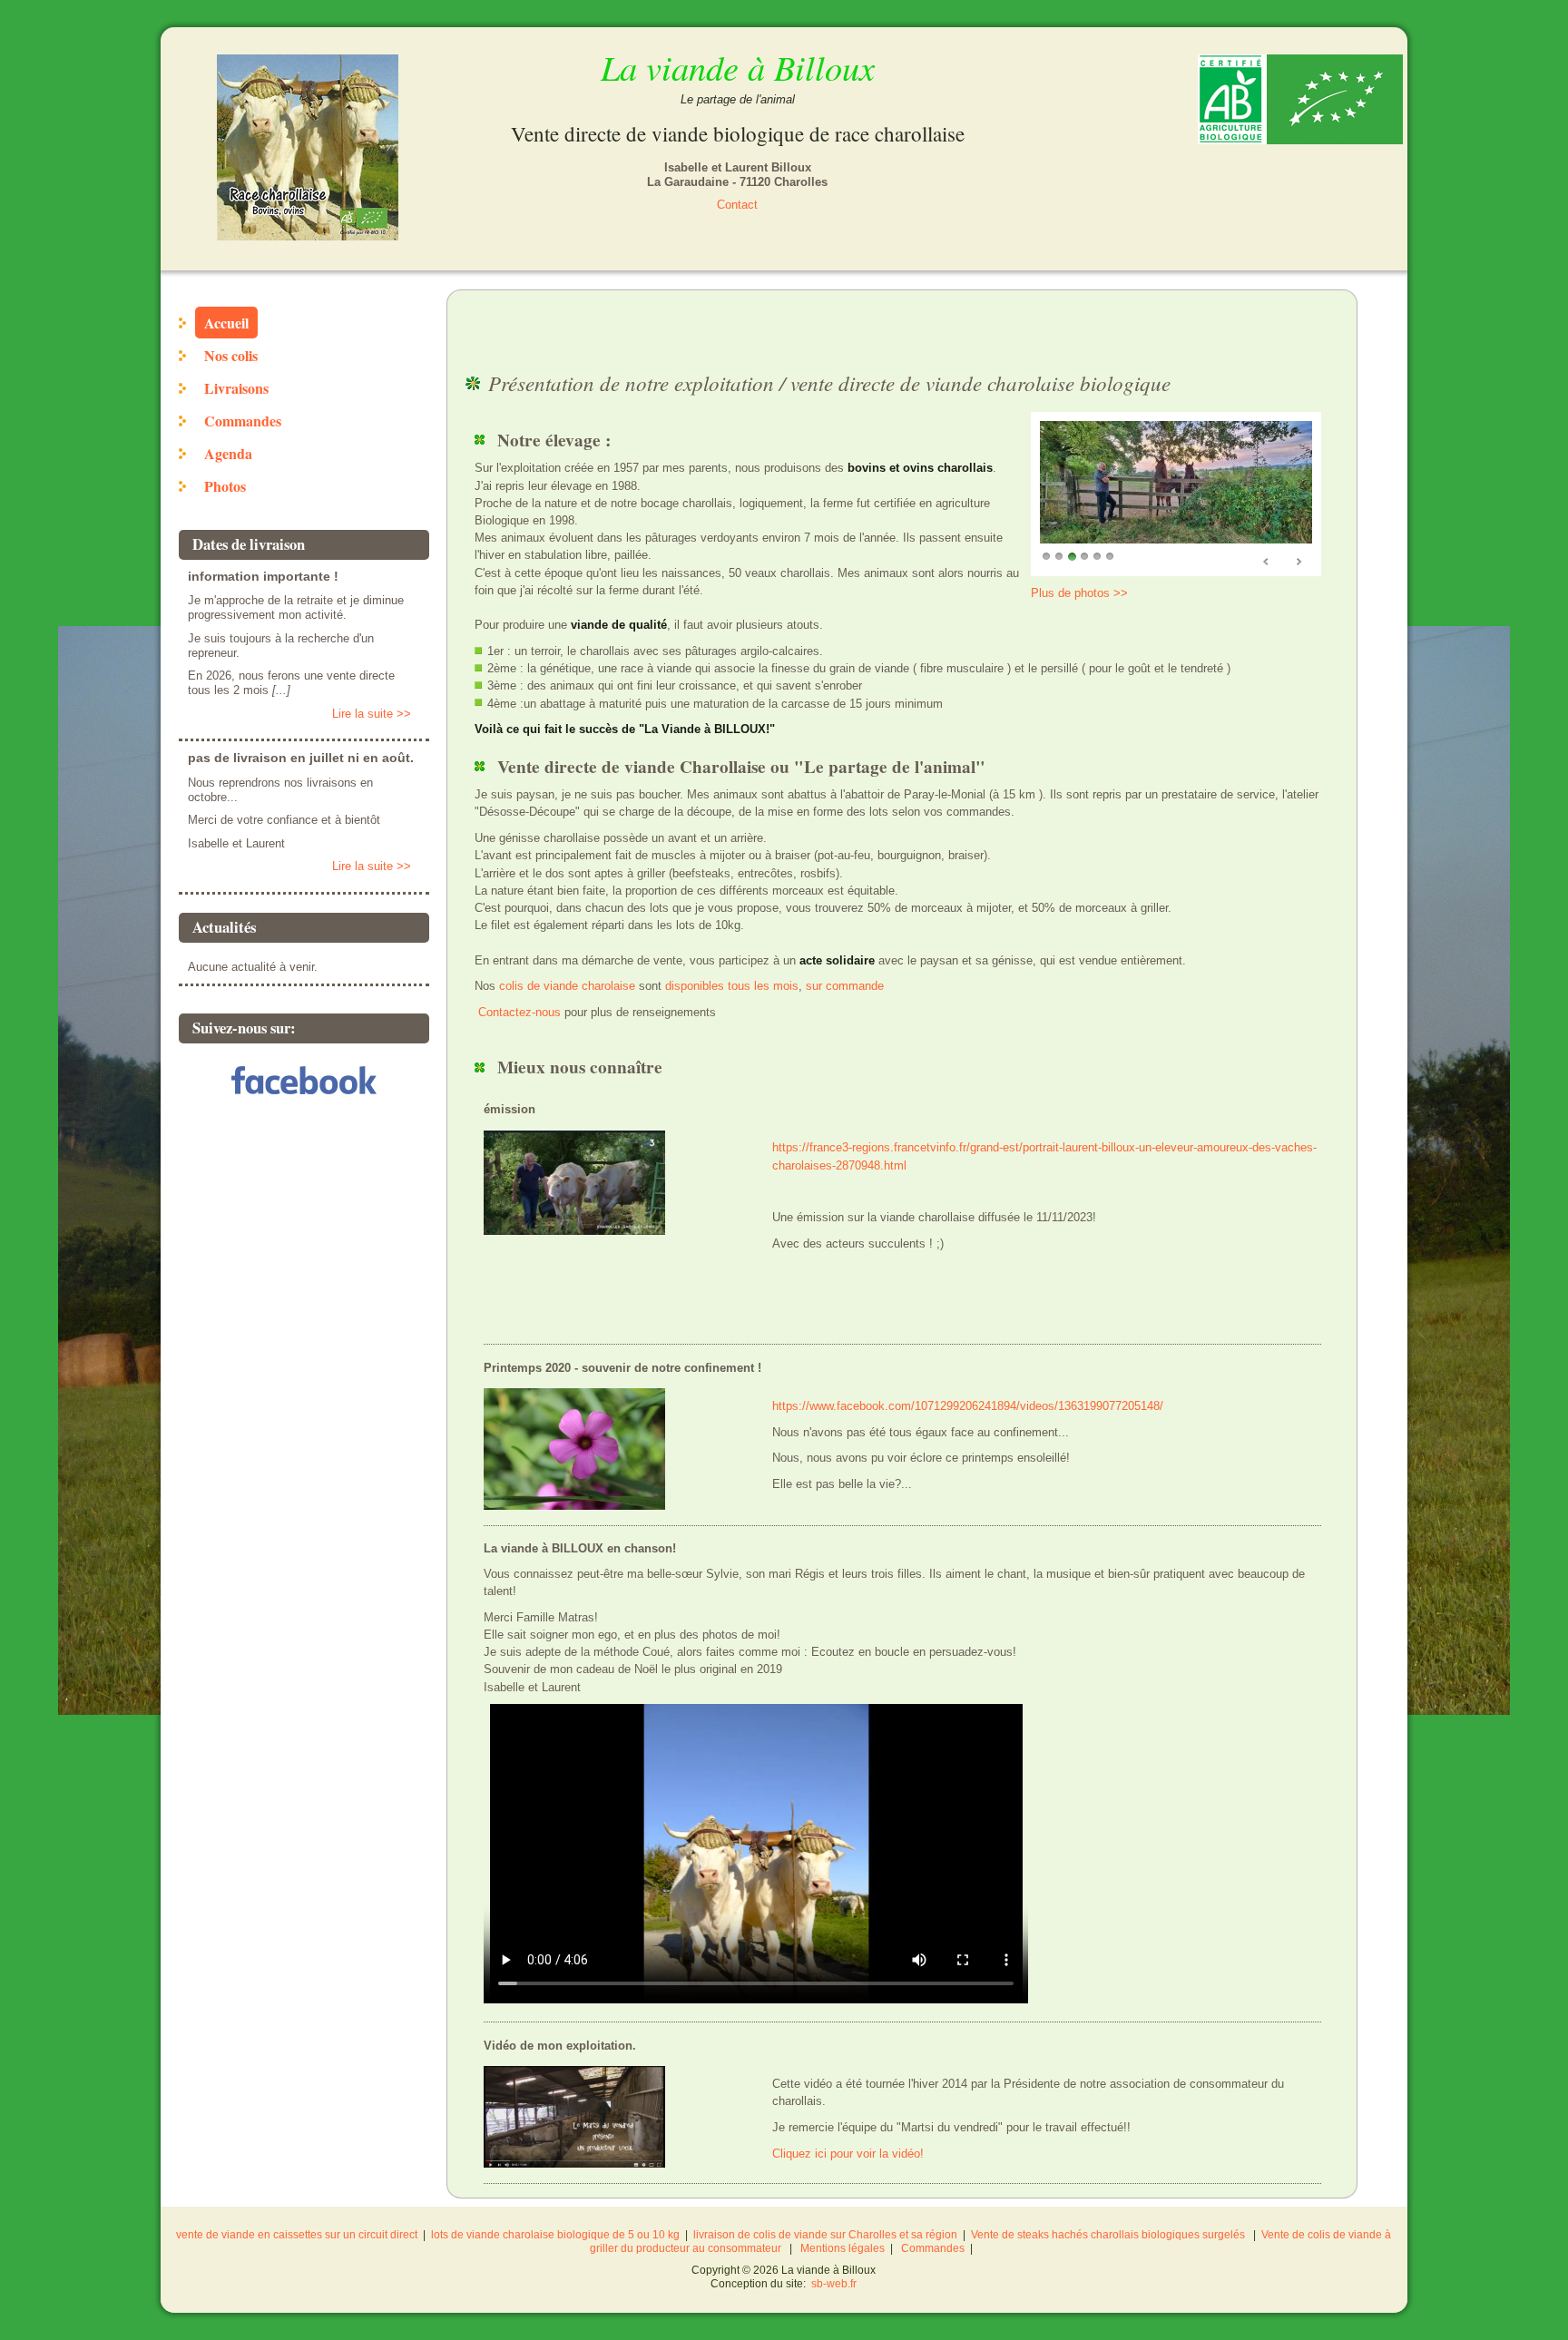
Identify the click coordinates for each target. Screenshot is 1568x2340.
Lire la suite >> (372, 714)
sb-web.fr (834, 2284)
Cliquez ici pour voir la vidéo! (848, 2154)
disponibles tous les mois (732, 986)
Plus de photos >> (1079, 593)
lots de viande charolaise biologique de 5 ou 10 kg (555, 2235)
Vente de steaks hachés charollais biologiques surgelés (1108, 2235)
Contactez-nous (519, 1012)
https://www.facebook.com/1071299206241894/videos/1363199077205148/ (968, 1406)
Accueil (226, 323)
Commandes (243, 421)
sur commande (845, 986)
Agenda (228, 453)
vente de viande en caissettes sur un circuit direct (297, 2235)
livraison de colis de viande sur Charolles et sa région (825, 2235)
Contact (737, 205)
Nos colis (231, 355)
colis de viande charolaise (567, 986)
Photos (225, 486)
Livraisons (236, 388)
